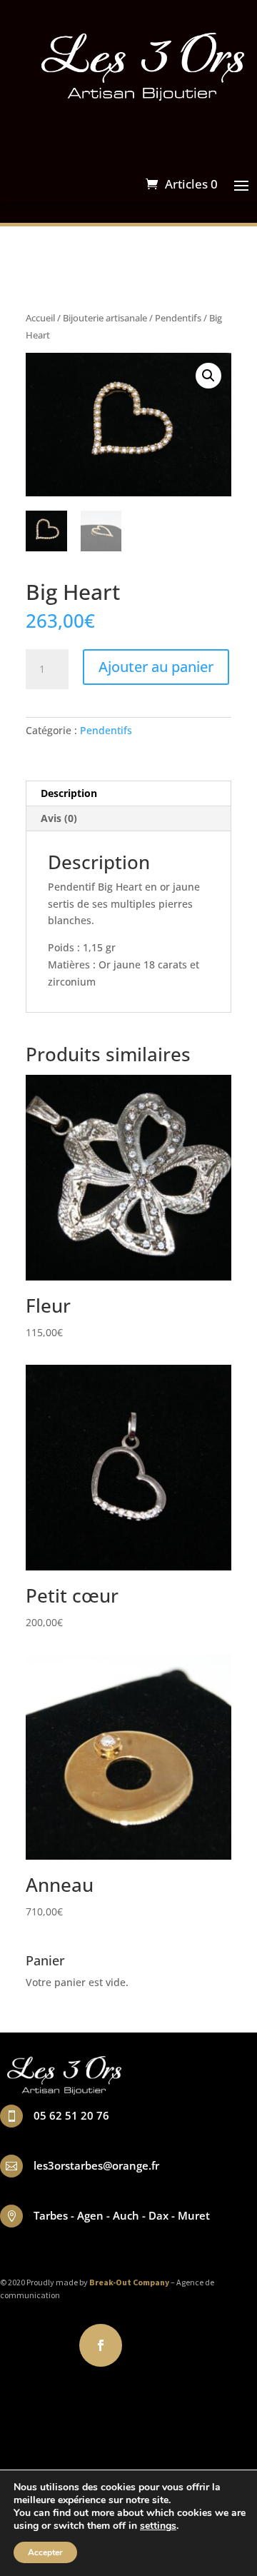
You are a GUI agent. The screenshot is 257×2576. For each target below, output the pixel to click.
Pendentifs (178, 318)
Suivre (153, 2344)
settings (158, 2526)
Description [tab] (69, 793)
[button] (208, 376)
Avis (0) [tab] (59, 818)
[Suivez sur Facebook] (101, 2345)
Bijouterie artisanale (105, 318)
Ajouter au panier (156, 667)
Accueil (40, 318)
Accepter (45, 2552)
